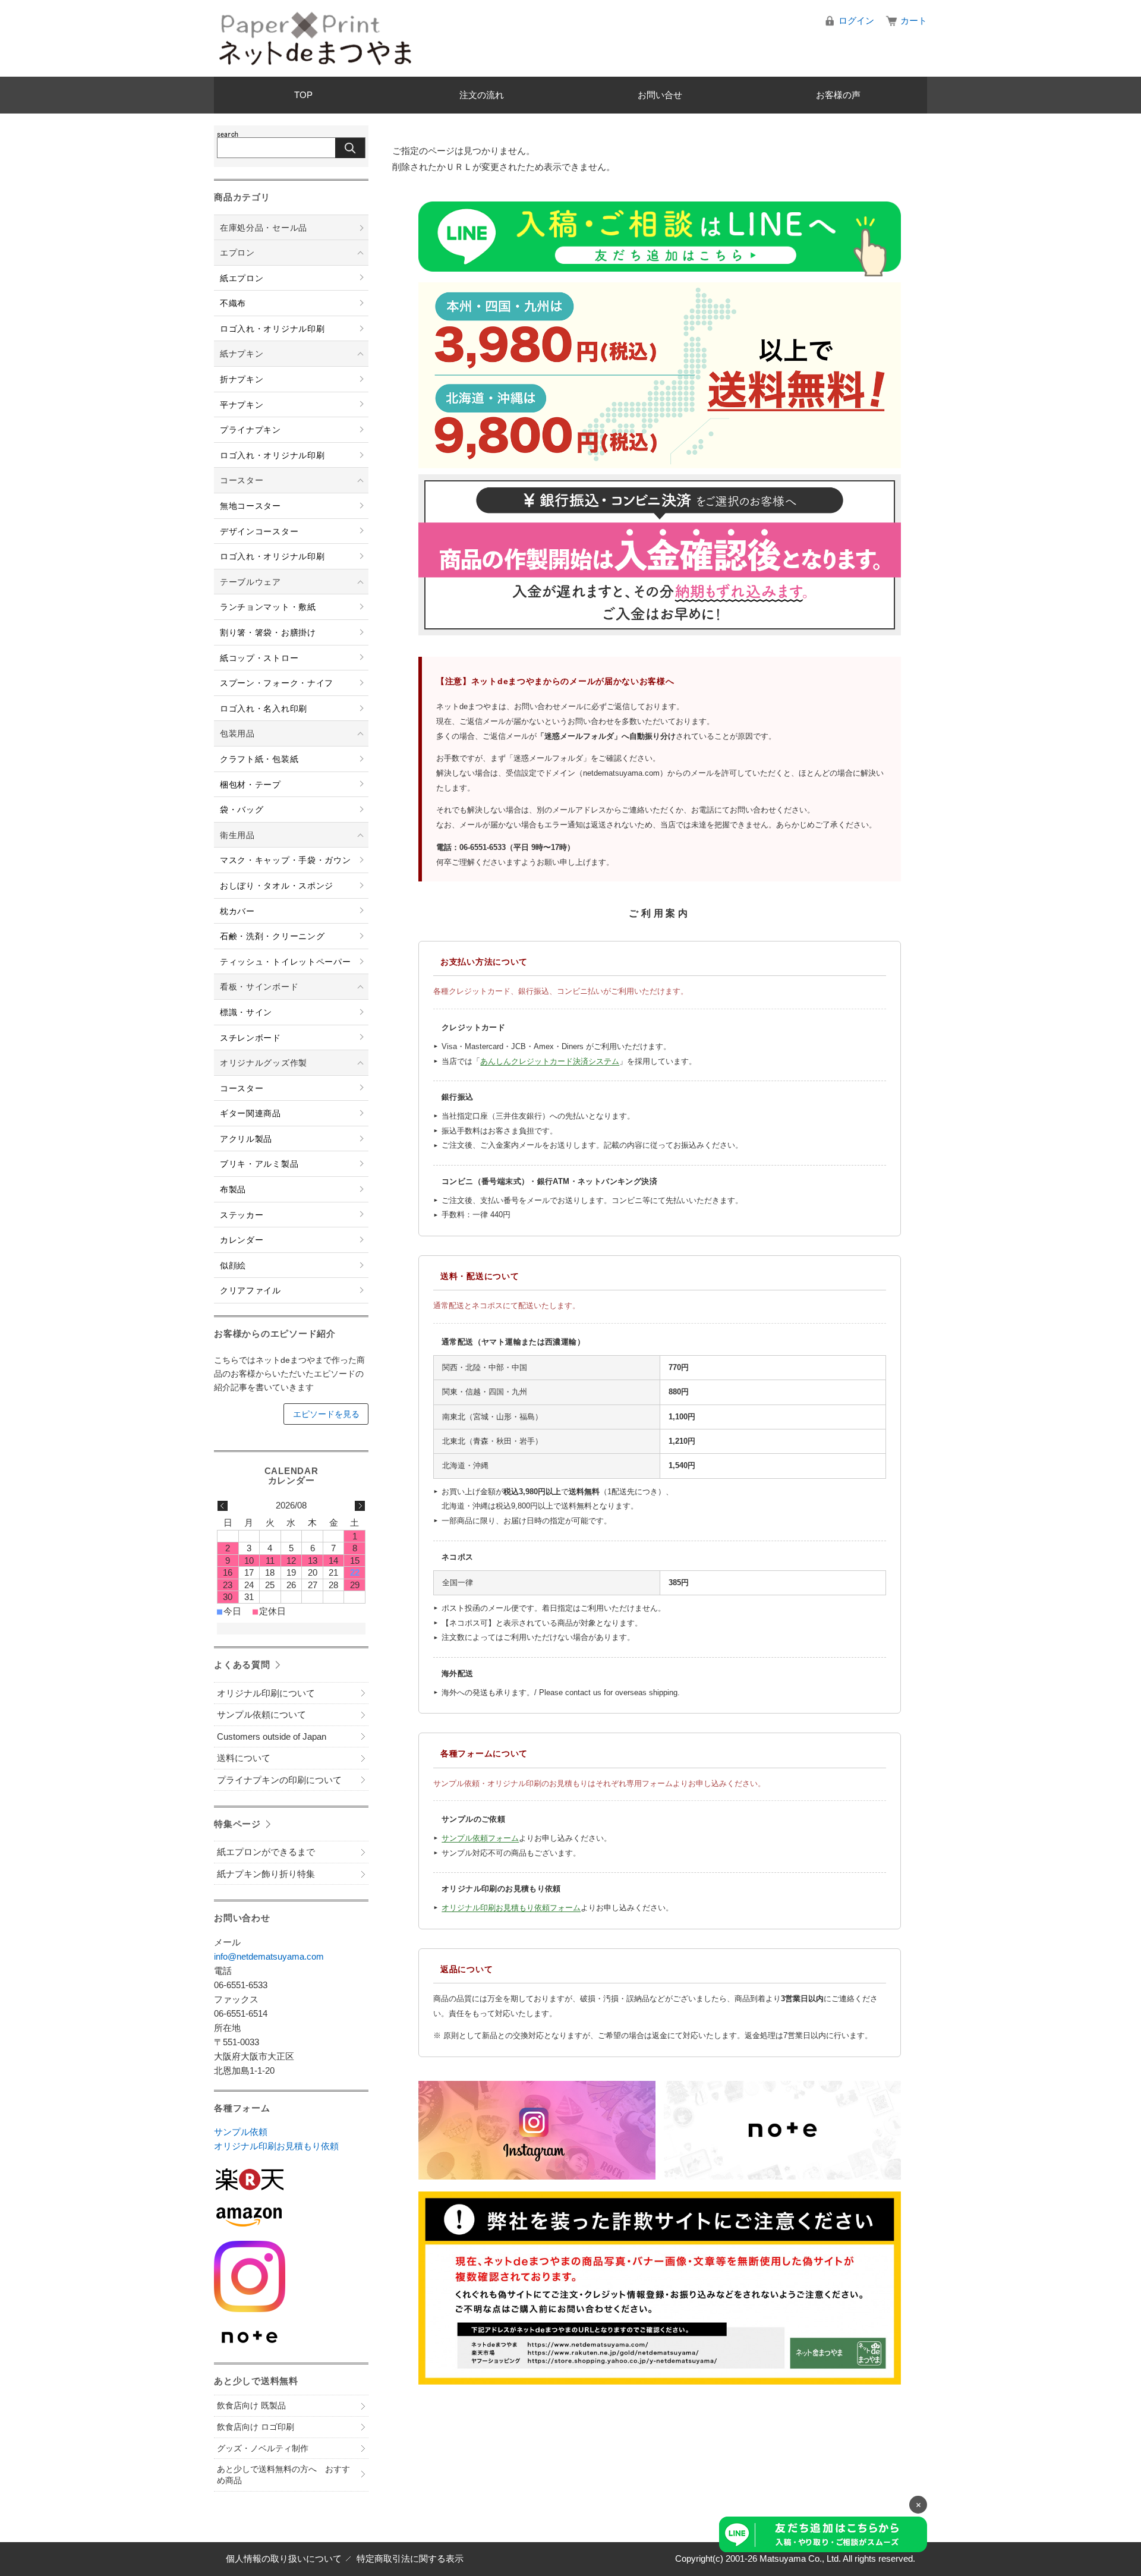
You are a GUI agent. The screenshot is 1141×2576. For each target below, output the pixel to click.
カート (914, 21)
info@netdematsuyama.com (269, 1956)
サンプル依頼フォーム (480, 1838)
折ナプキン (242, 379)
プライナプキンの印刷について (279, 1780)
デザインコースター (259, 531)
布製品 (233, 1189)
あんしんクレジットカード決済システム (550, 1061)
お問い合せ (660, 95)
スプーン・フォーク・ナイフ (277, 683)
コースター (242, 480)
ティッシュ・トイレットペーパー (286, 962)
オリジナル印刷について (266, 1693)
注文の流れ (482, 95)
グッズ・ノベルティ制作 (263, 2448)
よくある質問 (242, 1665)
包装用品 (237, 733)
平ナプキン (242, 405)
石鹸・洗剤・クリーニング (272, 936)
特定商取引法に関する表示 (410, 2558)
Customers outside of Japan (272, 1736)
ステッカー (242, 1215)
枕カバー (237, 911)
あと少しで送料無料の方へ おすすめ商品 (283, 2475)
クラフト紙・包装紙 (259, 759)
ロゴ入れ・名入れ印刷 (264, 708)
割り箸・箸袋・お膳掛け (268, 632)
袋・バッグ (242, 810)
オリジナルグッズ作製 (264, 1063)
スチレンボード (250, 1038)
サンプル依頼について (261, 1714)
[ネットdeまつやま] (315, 38)
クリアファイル (250, 1290)
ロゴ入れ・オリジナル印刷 (272, 329)
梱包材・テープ (250, 785)
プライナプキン (250, 430)
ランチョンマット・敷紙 (268, 607)
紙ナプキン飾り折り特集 (266, 1874)
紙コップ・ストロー (259, 658)
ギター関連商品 (250, 1113)
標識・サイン (246, 1012)
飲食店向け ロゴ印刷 (256, 2427)
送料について (244, 1758)
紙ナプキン (242, 354)
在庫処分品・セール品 (264, 228)
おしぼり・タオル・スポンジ (277, 886)
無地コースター (250, 506)
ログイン (856, 21)
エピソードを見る (326, 1414)
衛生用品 (237, 835)
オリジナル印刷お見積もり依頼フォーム (511, 1908)
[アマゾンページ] (291, 2217)
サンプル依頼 (241, 2132)
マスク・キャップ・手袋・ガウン (286, 860)
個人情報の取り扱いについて (284, 2558)
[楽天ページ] (291, 2179)
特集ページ (237, 1824)
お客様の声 (838, 95)
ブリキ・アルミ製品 (259, 1164)
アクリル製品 (246, 1139)
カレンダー (242, 1240)
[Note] (291, 2337)
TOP (303, 95)
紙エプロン (242, 278)
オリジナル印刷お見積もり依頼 (276, 2146)
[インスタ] (291, 2276)
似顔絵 (233, 1265)
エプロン (237, 253)
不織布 (233, 303)
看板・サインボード (259, 987)
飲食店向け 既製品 (251, 2405)
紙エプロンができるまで (266, 1852)
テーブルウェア (250, 582)
